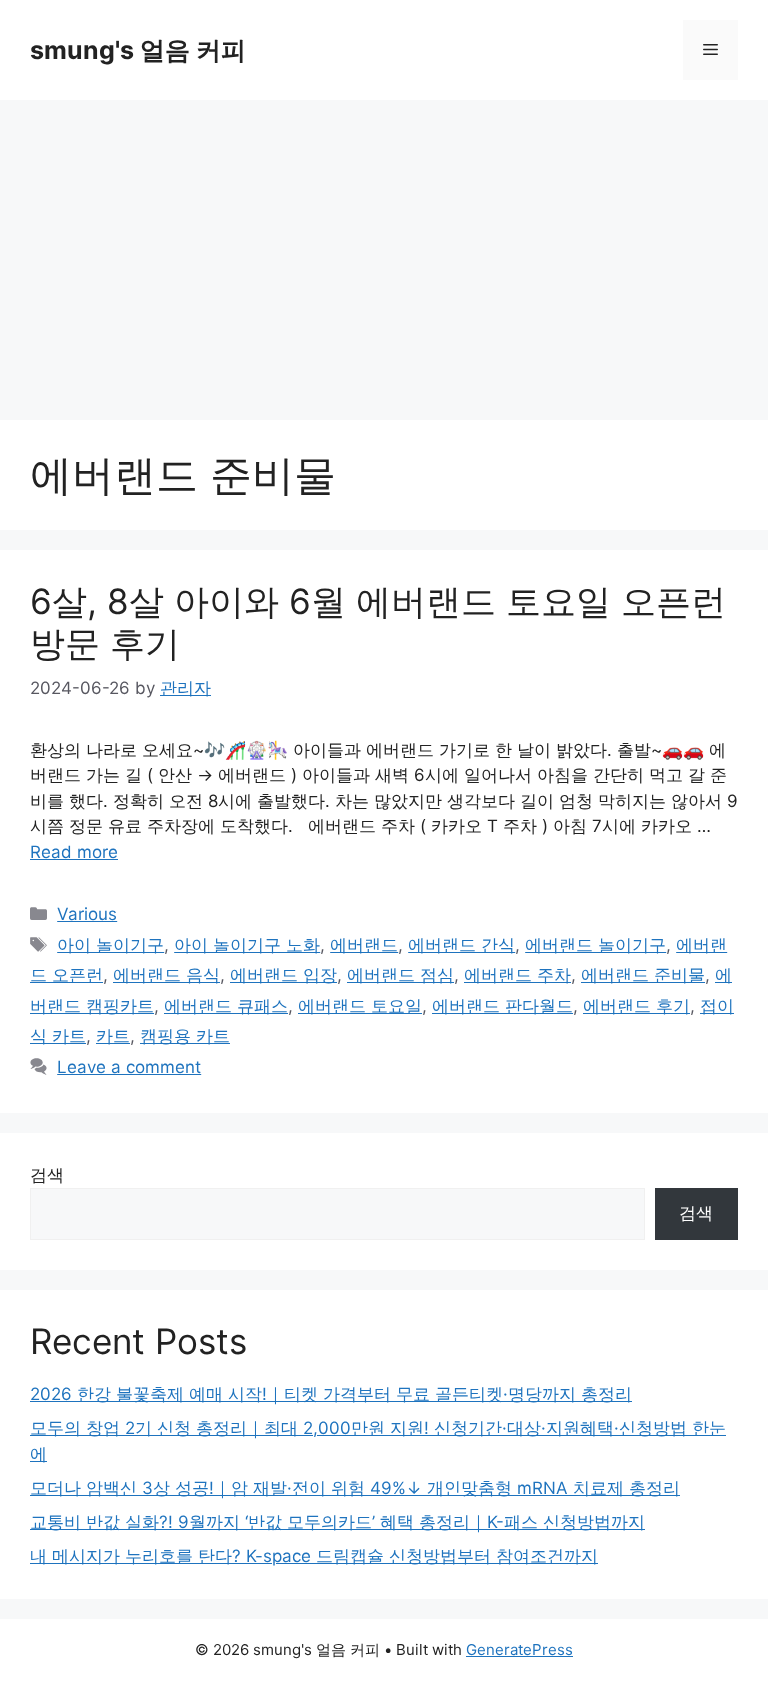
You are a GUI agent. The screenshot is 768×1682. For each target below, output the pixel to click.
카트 (113, 1036)
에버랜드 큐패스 (226, 1006)
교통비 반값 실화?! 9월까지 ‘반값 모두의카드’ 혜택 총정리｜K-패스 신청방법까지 (337, 1522)
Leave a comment (129, 1067)
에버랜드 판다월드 (502, 1006)
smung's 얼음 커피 (138, 50)
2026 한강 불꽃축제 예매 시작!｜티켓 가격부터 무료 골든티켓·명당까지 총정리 (331, 1394)
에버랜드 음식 (166, 975)
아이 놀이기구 (110, 945)
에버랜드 (364, 945)
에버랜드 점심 (400, 975)
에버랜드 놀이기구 (595, 945)
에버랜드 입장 (283, 975)
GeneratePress (519, 1649)
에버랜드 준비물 (643, 975)
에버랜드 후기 (636, 1006)
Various (87, 914)
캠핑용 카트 (185, 1036)
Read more (74, 852)
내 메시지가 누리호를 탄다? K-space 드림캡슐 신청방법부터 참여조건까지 (314, 1556)
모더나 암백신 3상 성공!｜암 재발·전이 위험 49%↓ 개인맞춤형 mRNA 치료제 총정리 (355, 1488)
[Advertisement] (384, 250)
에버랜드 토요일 (360, 1006)
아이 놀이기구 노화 (247, 945)
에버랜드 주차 (517, 975)
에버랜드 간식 (461, 945)
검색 (47, 1175)
